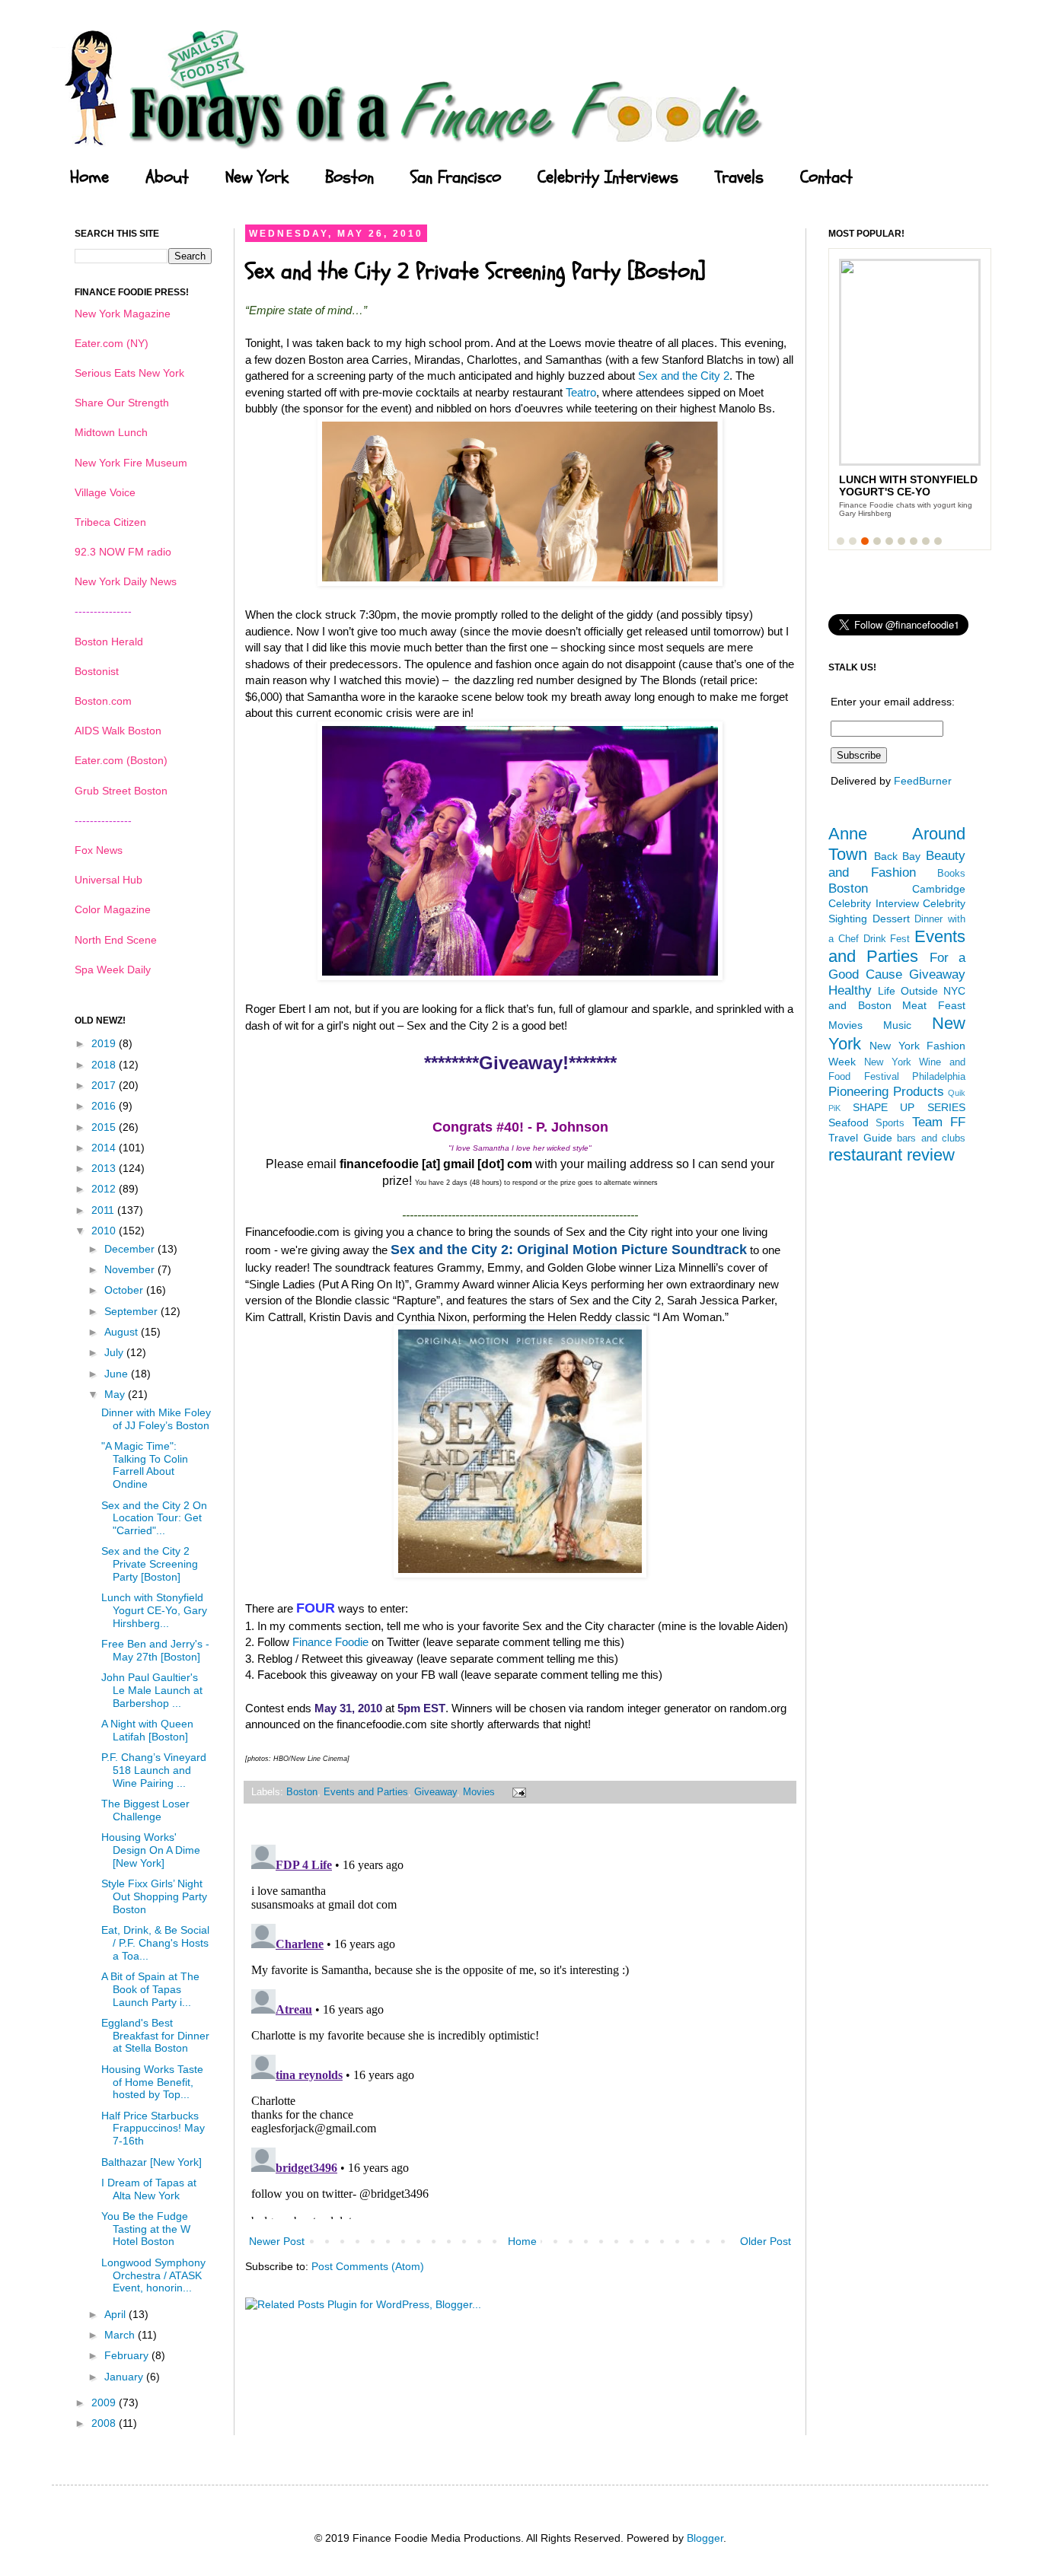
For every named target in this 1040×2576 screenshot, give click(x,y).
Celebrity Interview (874, 903)
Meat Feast (934, 1005)
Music (897, 1025)
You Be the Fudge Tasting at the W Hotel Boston (146, 2229)
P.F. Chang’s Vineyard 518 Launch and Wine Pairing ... (154, 1770)
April (116, 2314)
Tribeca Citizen (110, 522)
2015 (105, 1127)
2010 (105, 1231)
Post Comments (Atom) (368, 2266)
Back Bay (898, 856)
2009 (105, 2402)
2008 (105, 2423)
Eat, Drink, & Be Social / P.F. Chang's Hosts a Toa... (155, 1943)
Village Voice (105, 492)
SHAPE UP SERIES (909, 1107)
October (125, 1290)
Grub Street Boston (121, 791)
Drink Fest (887, 939)
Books (951, 874)
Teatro (581, 392)
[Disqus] (520, 2029)
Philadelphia (939, 1077)
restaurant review (892, 1155)
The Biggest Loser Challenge (145, 1810)
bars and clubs (931, 1138)
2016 (105, 1106)
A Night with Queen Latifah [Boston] (147, 1730)
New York (257, 177)
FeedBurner (923, 781)
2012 (105, 1189)
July (115, 1352)
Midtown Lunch (111, 432)
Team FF (939, 1122)
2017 (105, 1085)
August (123, 1332)
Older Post (766, 2241)
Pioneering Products (886, 1092)
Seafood (849, 1122)
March (121, 2335)
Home (89, 177)
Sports (890, 1123)
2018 (105, 1065)
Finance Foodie (330, 1642)
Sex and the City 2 (684, 376)
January (125, 2377)
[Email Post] (517, 1792)
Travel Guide (860, 1138)
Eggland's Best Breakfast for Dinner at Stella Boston (155, 2036)
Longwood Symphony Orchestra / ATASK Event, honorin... (153, 2275)
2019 (105, 1043)
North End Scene (116, 940)
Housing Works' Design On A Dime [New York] (151, 1850)
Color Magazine (113, 909)
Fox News (99, 850)
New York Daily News (126, 581)
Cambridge (939, 889)
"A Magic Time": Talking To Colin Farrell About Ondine (145, 1465)
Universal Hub (108, 880)
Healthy (850, 990)
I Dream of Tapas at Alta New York (149, 2189)
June (118, 1374)
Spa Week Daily (113, 970)
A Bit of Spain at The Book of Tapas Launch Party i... (150, 1989)
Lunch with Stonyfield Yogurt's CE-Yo (908, 486)
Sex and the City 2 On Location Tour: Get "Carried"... (154, 1518)
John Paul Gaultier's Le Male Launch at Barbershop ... (152, 1690)
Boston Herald (109, 642)
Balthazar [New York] (152, 2162)
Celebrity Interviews (608, 177)
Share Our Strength (122, 403)
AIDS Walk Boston (118, 731)
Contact (826, 177)
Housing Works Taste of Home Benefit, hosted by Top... (152, 2082)
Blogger (705, 2538)
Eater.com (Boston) (121, 760)
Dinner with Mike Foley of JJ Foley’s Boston (156, 1419)
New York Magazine (123, 314)
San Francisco (456, 177)
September (132, 1311)
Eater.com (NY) (112, 343)
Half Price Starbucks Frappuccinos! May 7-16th (153, 2129)
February (128, 2355)
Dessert (891, 919)
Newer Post (277, 2241)
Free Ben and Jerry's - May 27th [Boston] (155, 1650)
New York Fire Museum (131, 463)
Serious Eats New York (129, 373)
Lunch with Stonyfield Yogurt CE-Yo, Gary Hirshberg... (154, 1610)
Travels (739, 177)
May (116, 1394)
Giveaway (435, 1792)
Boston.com (103, 701)
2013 (105, 1168)
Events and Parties (366, 1792)
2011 (104, 1210)
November (131, 1269)
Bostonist (97, 671)
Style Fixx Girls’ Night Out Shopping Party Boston (154, 1896)
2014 (105, 1148)
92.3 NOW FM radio (123, 552)
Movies (479, 1792)
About (167, 177)
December (131, 1249)
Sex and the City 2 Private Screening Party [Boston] (150, 1564)
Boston (349, 177)
